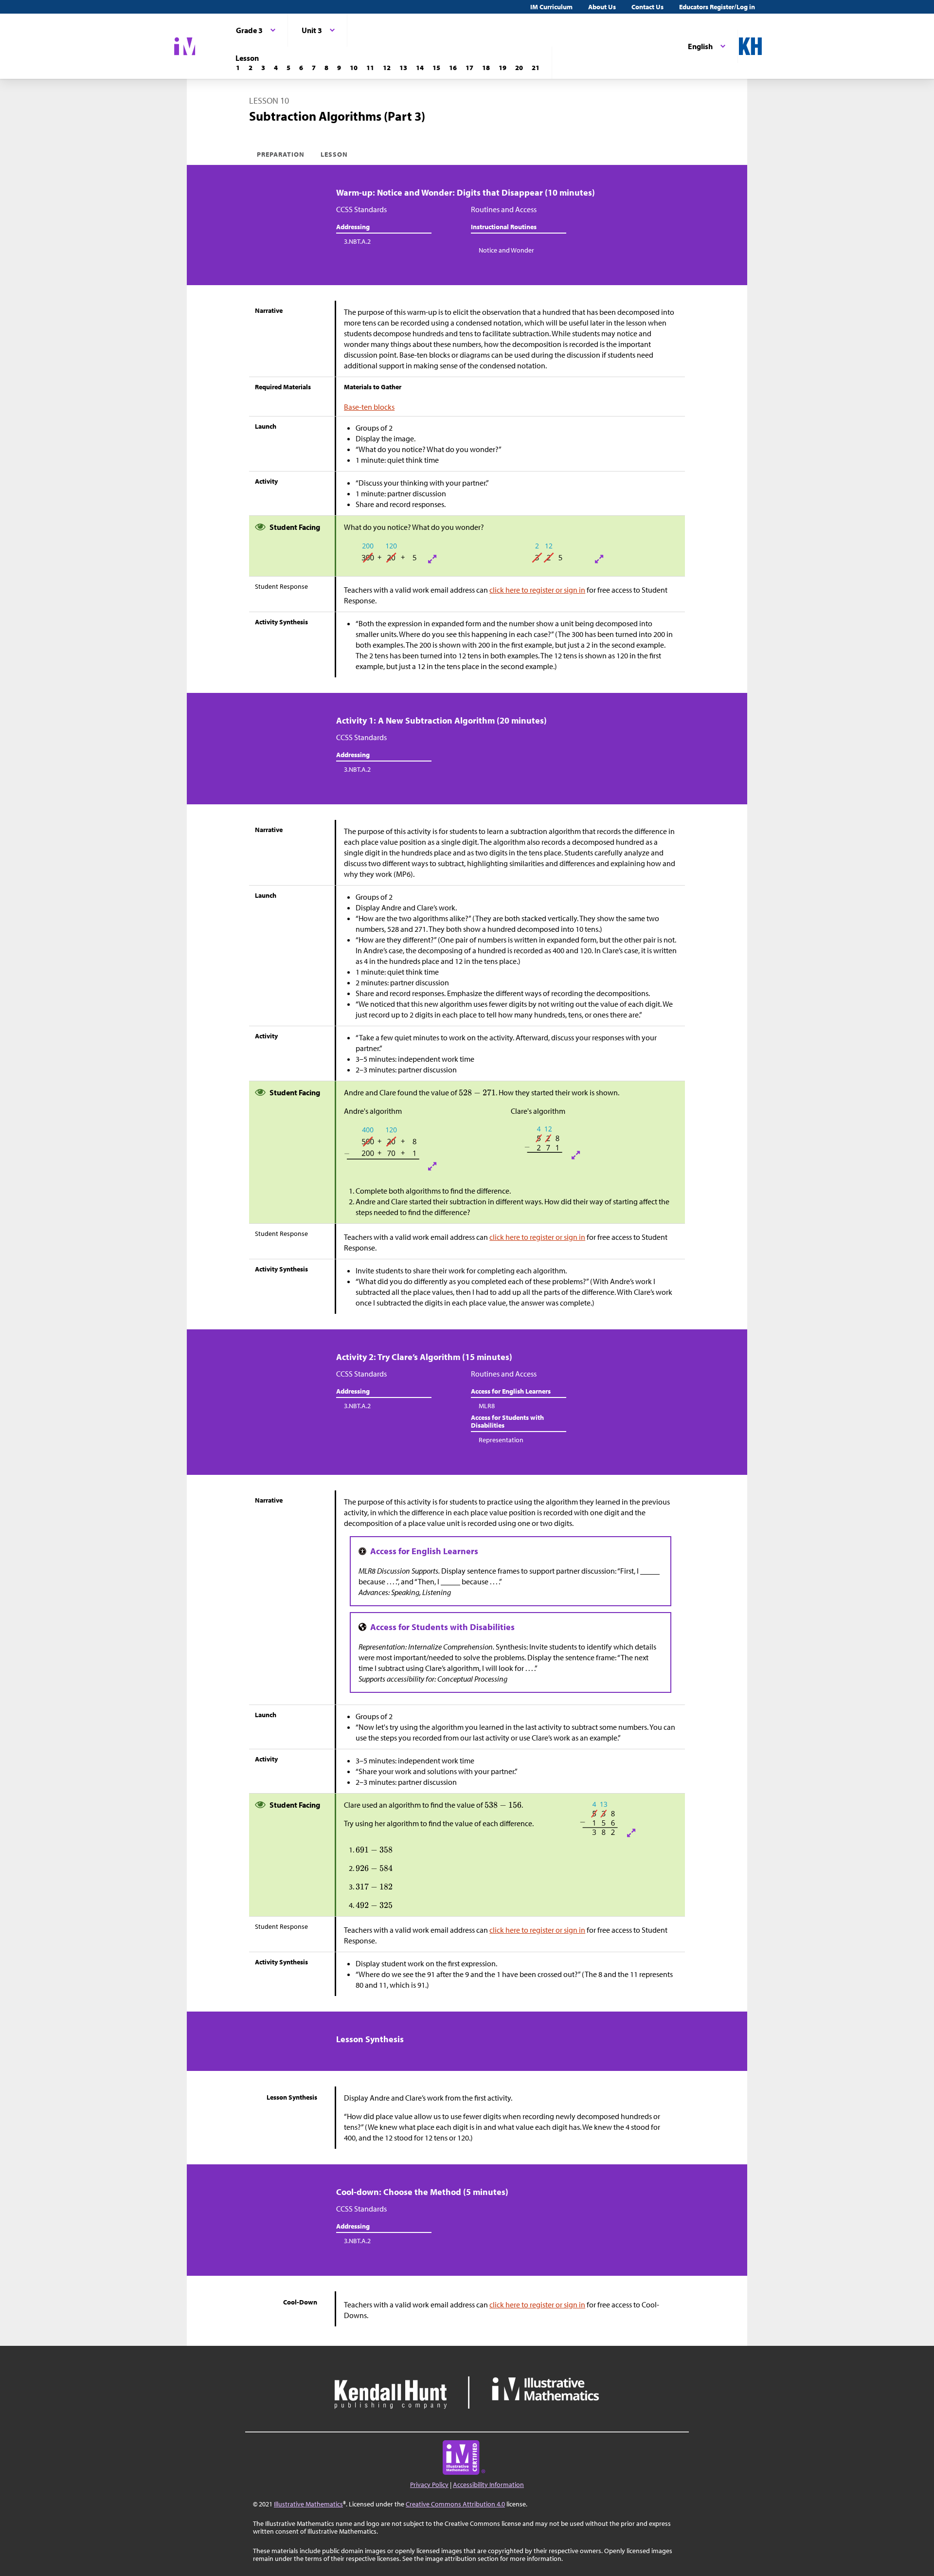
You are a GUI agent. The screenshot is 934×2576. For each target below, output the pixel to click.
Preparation (281, 154)
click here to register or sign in (537, 590)
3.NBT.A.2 (357, 241)
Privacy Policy (429, 2485)
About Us (602, 7)
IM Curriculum (551, 7)
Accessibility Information (488, 2485)
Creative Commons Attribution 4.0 (455, 2504)
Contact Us (647, 7)
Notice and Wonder (506, 250)
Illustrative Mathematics (308, 2504)
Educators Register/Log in (717, 7)
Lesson (334, 154)
